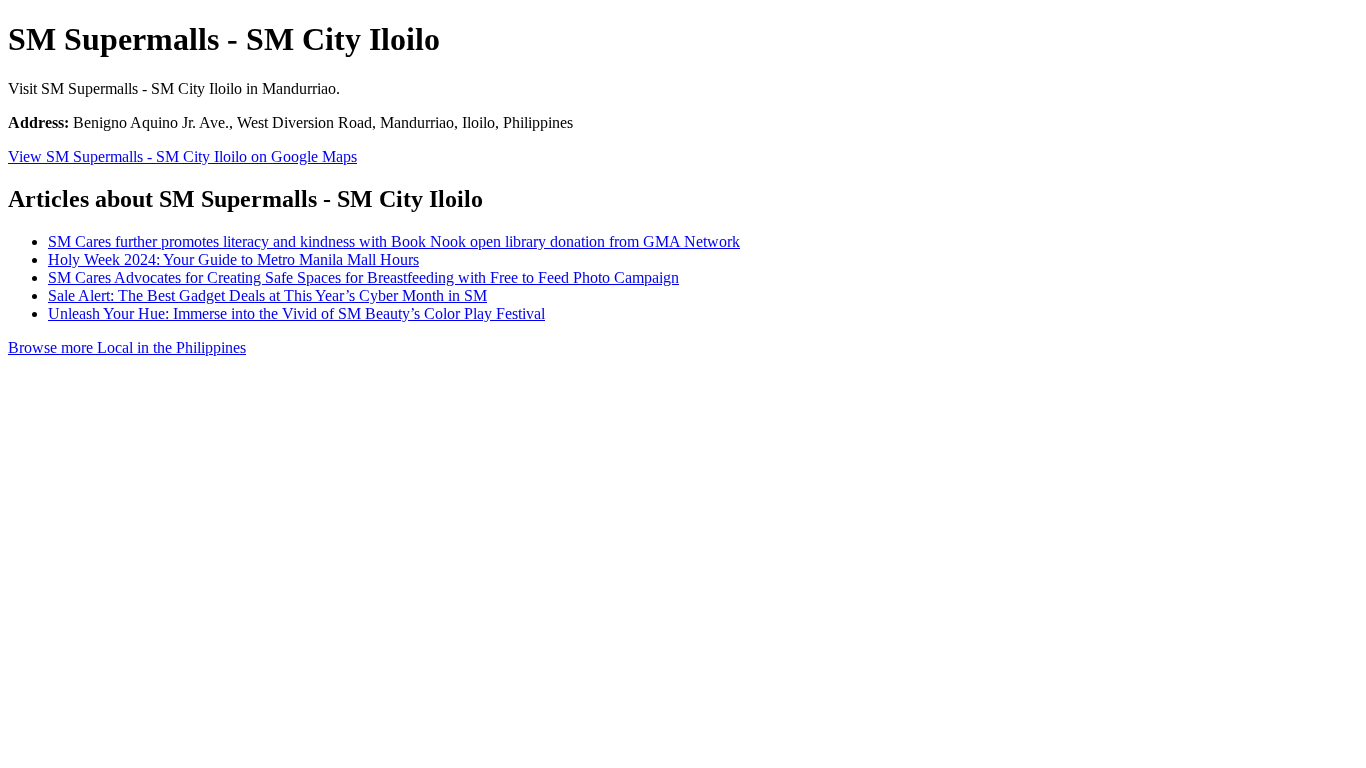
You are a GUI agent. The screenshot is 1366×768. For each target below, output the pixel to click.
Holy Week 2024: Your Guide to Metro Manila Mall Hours (233, 259)
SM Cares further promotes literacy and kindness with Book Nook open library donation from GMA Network (394, 241)
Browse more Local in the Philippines (127, 347)
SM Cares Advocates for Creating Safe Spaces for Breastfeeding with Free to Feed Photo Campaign (363, 277)
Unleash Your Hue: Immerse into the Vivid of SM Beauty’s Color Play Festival (296, 313)
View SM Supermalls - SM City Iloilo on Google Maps (182, 156)
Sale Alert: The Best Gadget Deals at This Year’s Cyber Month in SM (267, 295)
